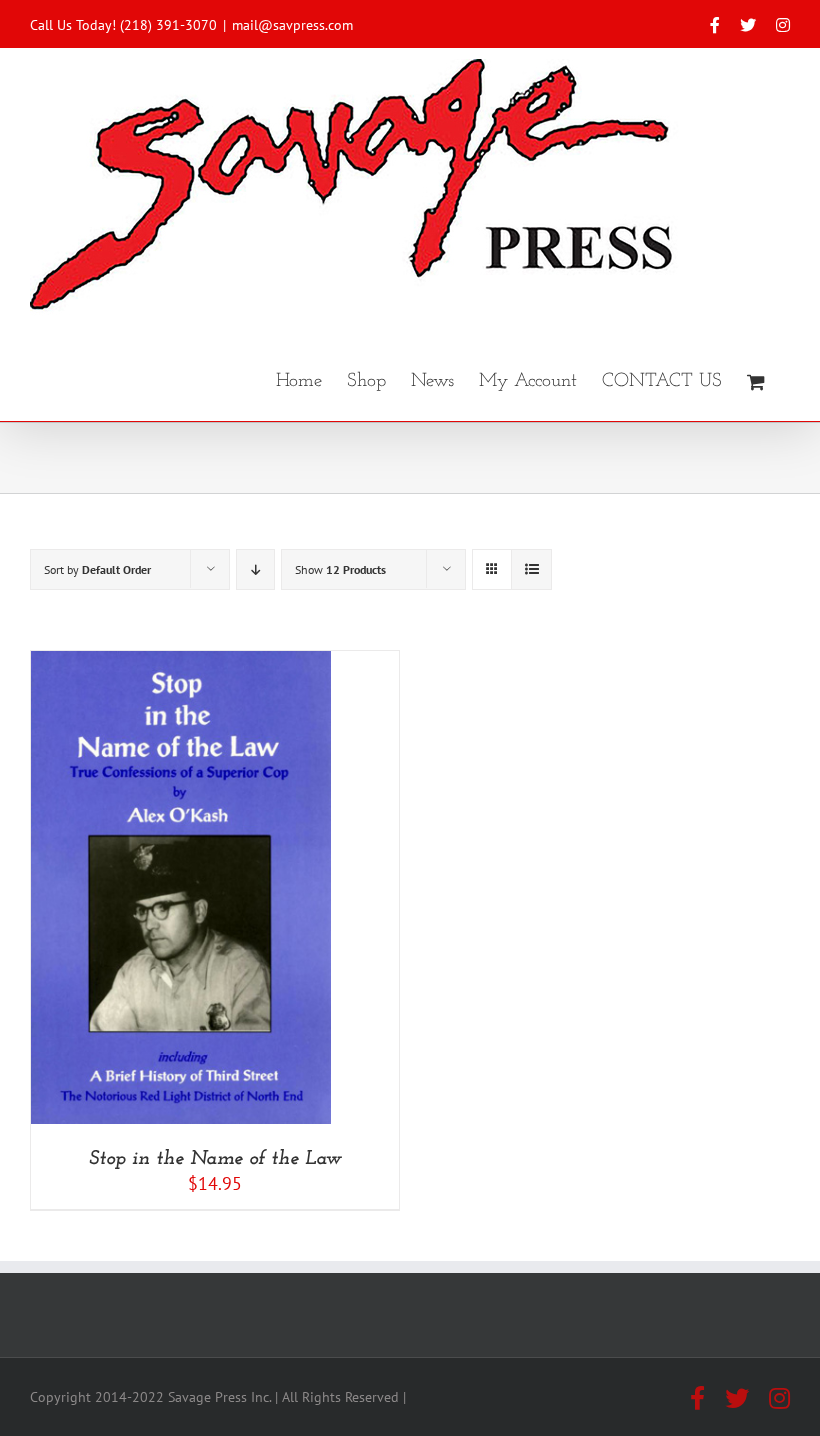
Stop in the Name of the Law (215, 1159)
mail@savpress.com (292, 25)
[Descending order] (255, 569)
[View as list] (531, 569)
